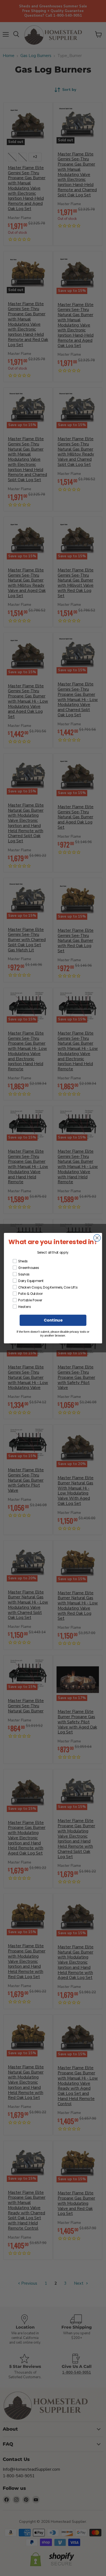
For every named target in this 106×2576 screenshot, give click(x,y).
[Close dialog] (97, 1238)
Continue (53, 1320)
